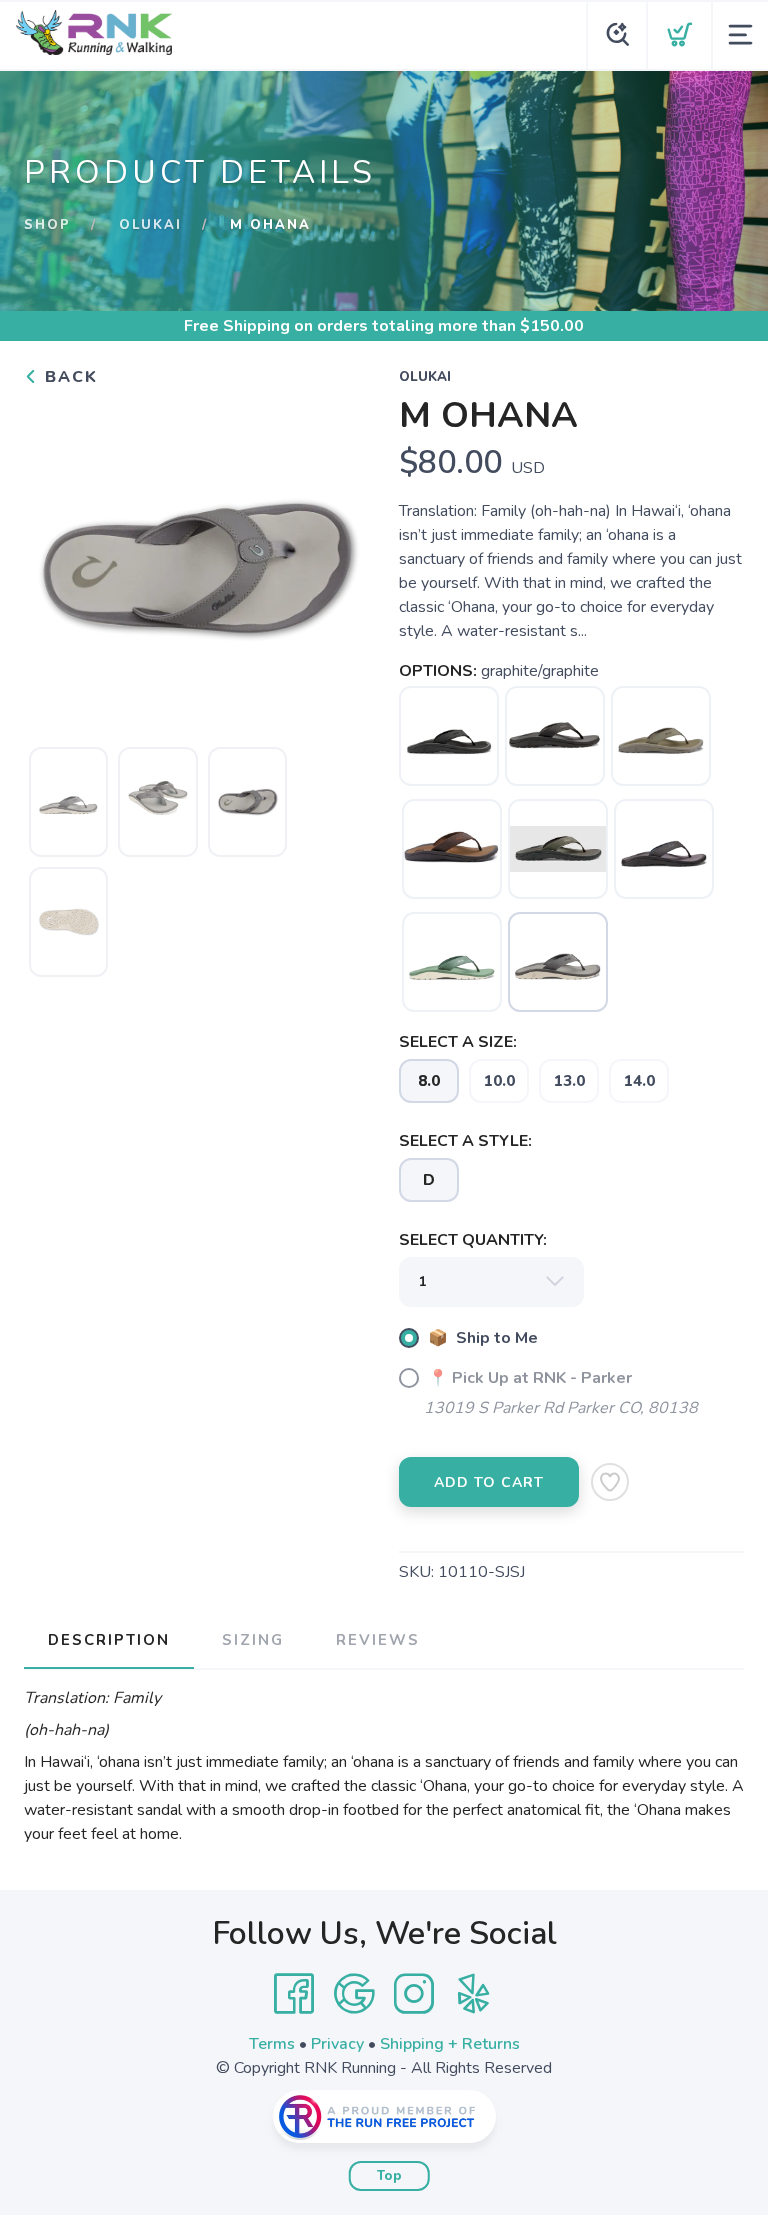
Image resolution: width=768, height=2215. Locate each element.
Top (389, 2176)
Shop (47, 225)
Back (68, 377)
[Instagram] (414, 1994)
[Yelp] (474, 1994)
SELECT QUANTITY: (473, 1240)
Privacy (337, 2044)
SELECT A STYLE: (465, 1141)
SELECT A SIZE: (458, 1042)
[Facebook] (294, 1994)
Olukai (150, 225)
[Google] (354, 1994)
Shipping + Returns (450, 2044)
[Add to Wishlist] (610, 1482)
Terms (272, 2044)
